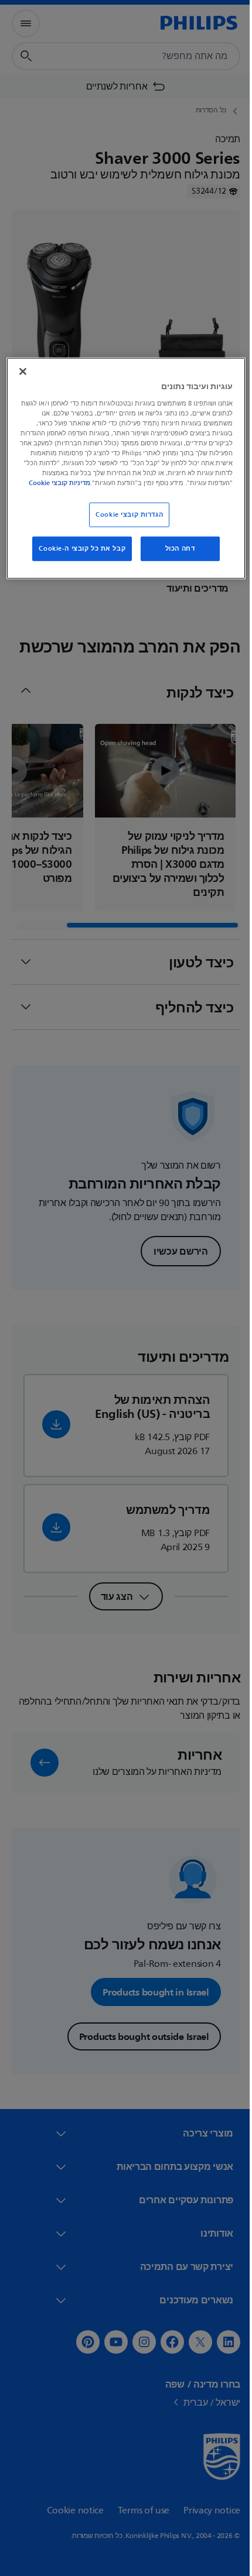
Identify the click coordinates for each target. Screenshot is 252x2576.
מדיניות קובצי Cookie (168, 492)
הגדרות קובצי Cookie (125, 523)
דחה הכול (176, 557)
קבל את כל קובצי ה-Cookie (78, 557)
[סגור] (22, 370)
